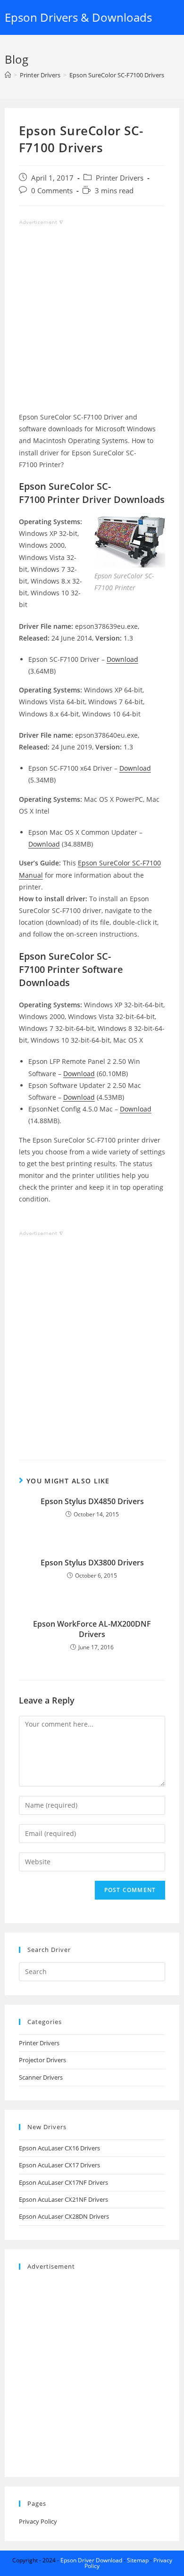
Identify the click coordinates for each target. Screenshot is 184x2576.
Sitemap (138, 2560)
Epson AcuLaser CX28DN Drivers (64, 2216)
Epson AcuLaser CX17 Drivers (59, 2165)
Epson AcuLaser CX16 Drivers (59, 2148)
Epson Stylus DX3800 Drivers (92, 1563)
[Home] (8, 75)
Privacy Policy (38, 2521)
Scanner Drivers (41, 2077)
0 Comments (52, 191)
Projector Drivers (42, 2060)
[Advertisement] (92, 319)
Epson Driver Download (91, 2560)
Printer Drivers (120, 178)
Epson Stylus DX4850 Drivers (92, 1501)
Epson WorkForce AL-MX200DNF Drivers (92, 1629)
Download (122, 659)
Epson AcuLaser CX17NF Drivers (63, 2182)
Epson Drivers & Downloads (78, 17)
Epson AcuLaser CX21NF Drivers (63, 2199)
